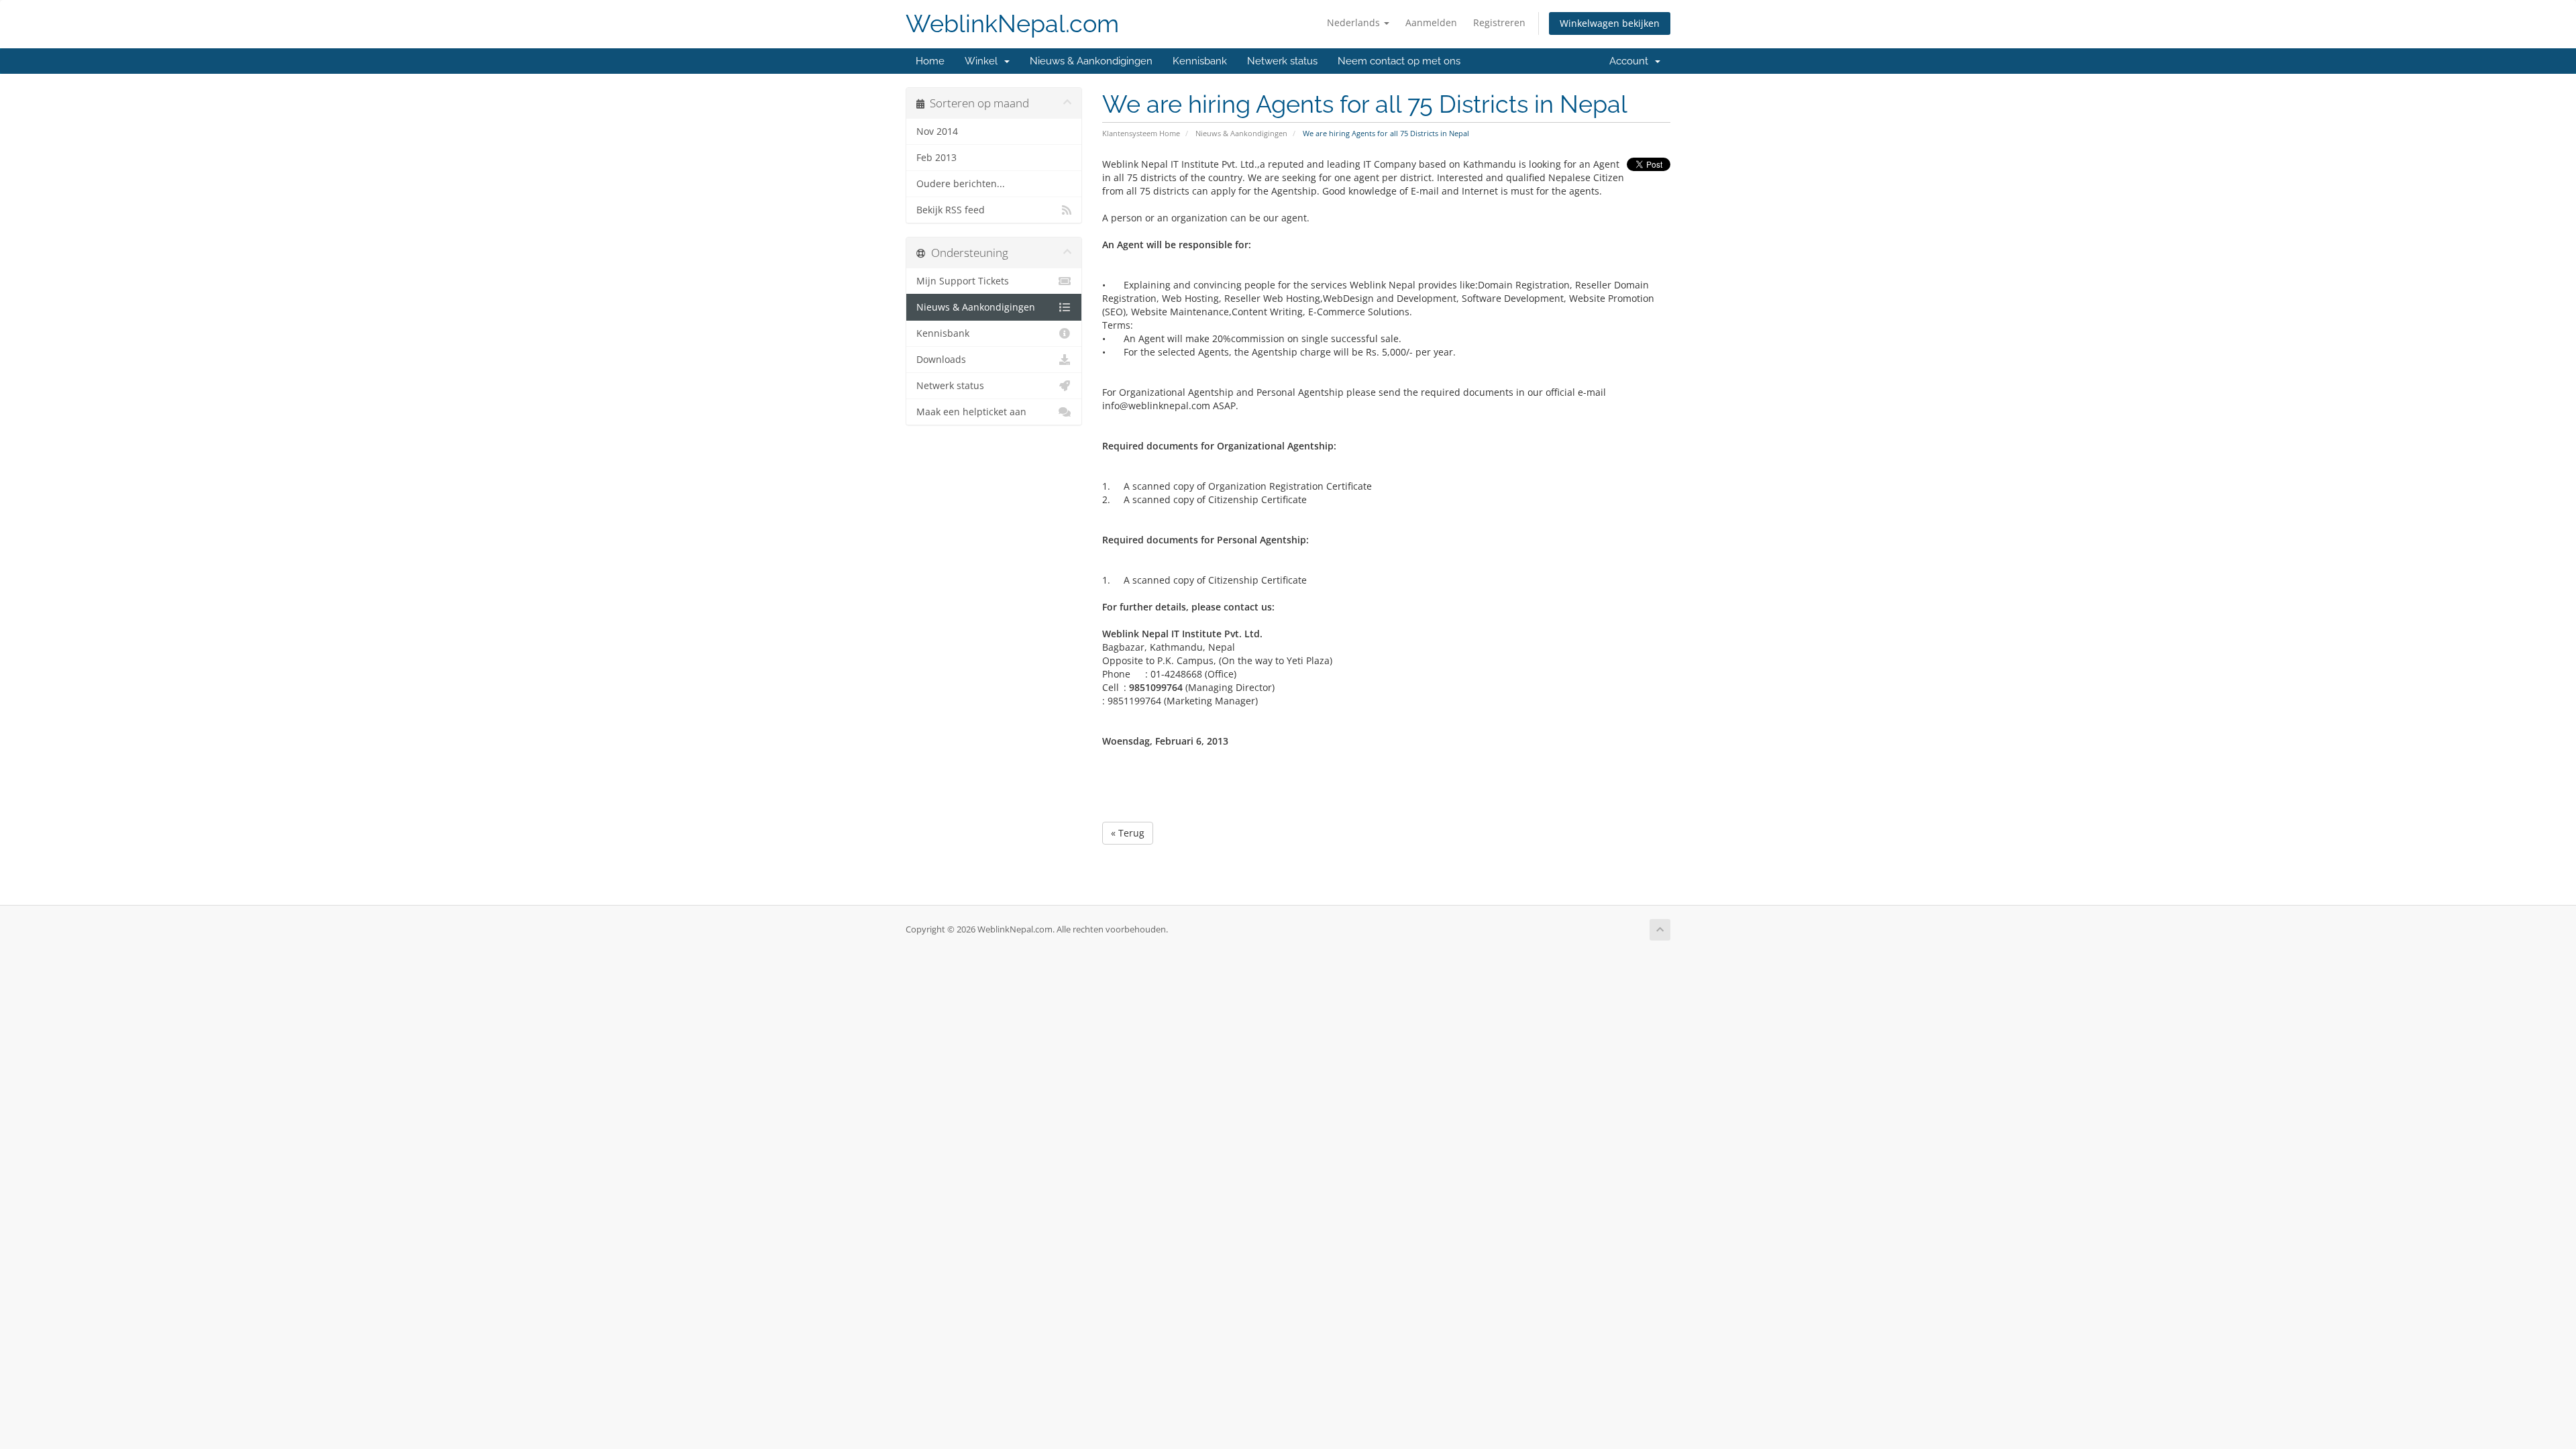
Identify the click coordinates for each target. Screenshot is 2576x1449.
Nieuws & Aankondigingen (1091, 61)
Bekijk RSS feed (951, 210)
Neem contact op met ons (1399, 61)
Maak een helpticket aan (971, 412)
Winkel (984, 61)
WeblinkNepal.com (1012, 24)
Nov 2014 (937, 131)
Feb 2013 (936, 158)
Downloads (941, 360)
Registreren (1499, 22)
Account (1631, 61)
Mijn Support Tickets (963, 281)
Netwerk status (1282, 61)
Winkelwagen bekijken (1610, 23)
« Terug (1128, 833)
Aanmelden (1431, 22)
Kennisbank (1200, 61)
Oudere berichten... (961, 184)
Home (930, 61)
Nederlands (1355, 22)
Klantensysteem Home (1141, 133)
